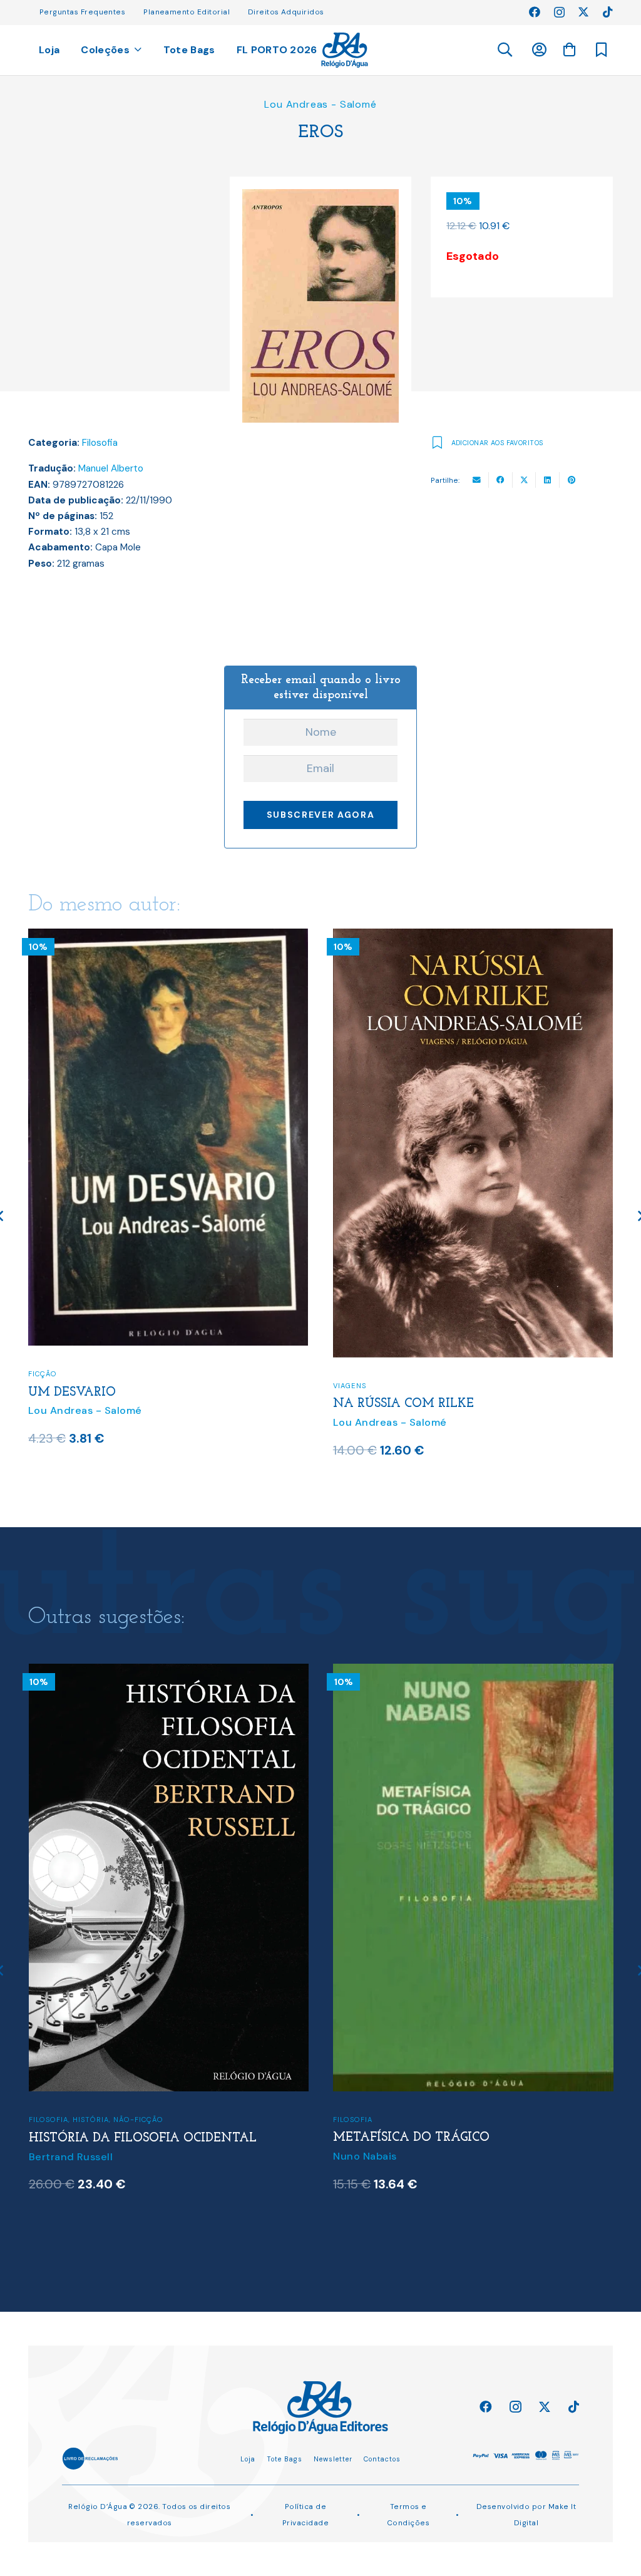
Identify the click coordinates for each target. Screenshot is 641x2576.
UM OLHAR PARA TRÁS (405, 1378)
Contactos (382, 2459)
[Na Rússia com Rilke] (169, 937)
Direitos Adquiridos (286, 12)
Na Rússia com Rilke (99, 1404)
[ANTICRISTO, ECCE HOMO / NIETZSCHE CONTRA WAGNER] (473, 1672)
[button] (504, 50)
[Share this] (501, 480)
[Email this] (477, 480)
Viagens (45, 1386)
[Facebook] (535, 12)
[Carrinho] (569, 49)
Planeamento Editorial (187, 12)
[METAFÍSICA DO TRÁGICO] (168, 1672)
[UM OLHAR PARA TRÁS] (474, 937)
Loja (248, 2459)
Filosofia (100, 443)
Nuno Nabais (60, 2156)
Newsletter (333, 2459)
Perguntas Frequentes (82, 12)
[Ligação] (345, 50)
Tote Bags (285, 2459)
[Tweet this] (525, 480)
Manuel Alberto (111, 468)
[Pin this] (572, 480)
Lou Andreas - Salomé (320, 104)
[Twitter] (583, 12)
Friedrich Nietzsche (383, 2196)
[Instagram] (559, 13)
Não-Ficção (359, 1359)
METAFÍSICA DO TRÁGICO (106, 2138)
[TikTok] (608, 12)
